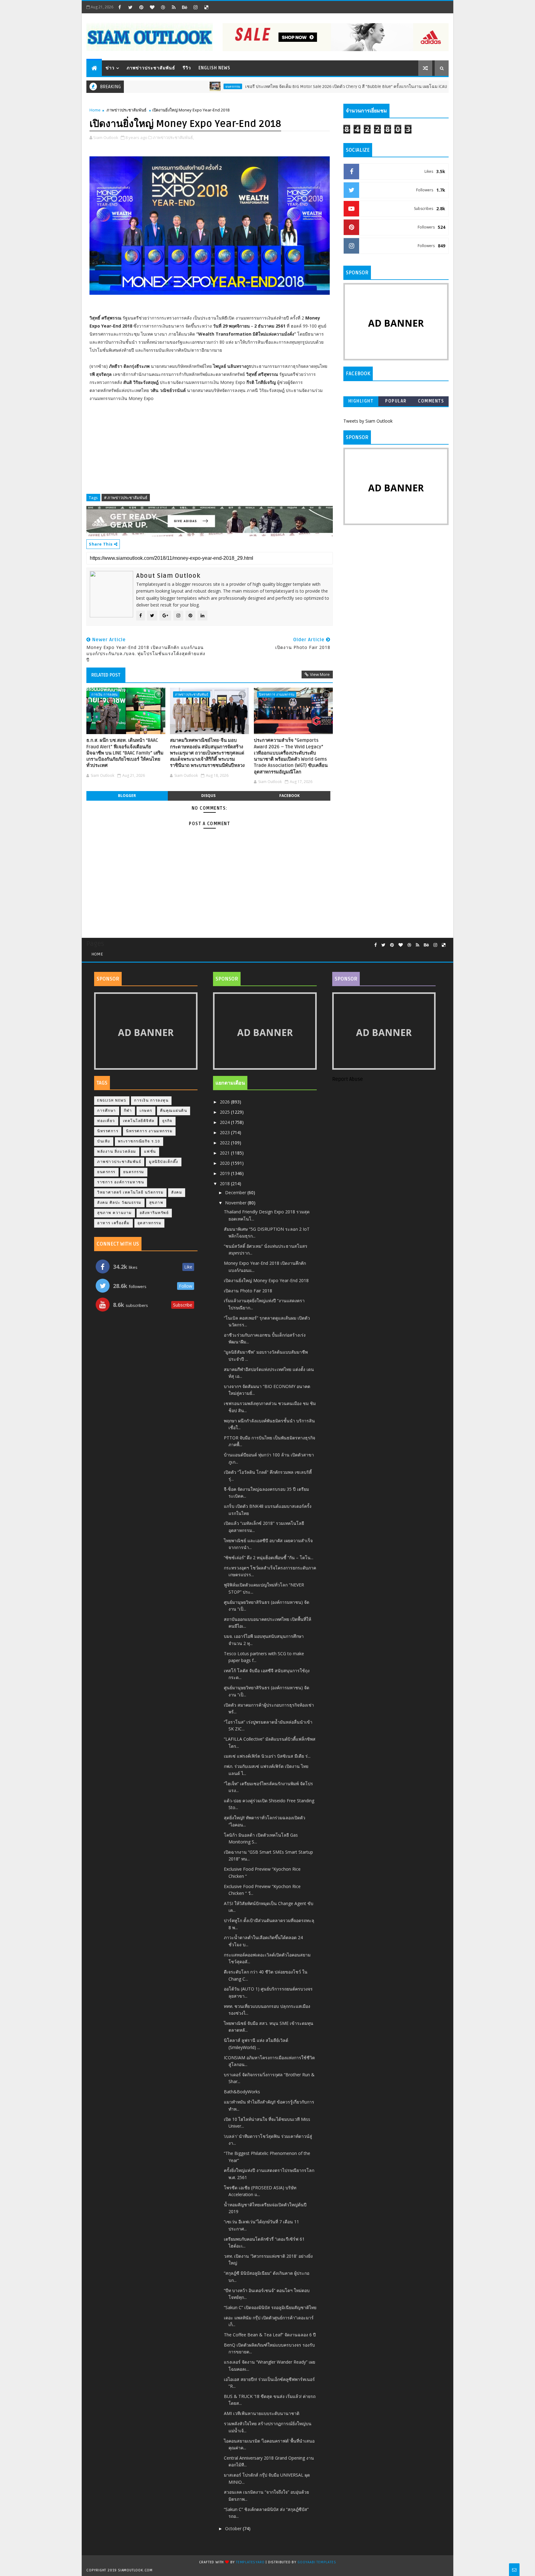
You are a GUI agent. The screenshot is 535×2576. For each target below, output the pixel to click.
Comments (431, 401)
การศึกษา (107, 1111)
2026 (225, 1102)
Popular (396, 401)
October (234, 2528)
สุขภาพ (156, 1203)
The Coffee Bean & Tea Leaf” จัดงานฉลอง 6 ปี (270, 2335)
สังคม (177, 1192)
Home (95, 110)
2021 (225, 1153)
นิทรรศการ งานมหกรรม (277, 694)
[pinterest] (141, 7)
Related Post (106, 675)
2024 (225, 1122)
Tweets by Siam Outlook (368, 421)
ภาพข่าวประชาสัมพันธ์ (151, 68)
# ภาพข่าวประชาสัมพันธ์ (126, 498)
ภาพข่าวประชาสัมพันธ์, (173, 137)
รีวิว (187, 68)
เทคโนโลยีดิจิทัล (139, 1121)
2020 (225, 1163)
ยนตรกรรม (180, 86)
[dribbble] (163, 7)
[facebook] (120, 7)
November (236, 1203)
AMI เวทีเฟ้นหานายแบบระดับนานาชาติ (262, 2413)
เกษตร (146, 1111)
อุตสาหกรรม (150, 1223)
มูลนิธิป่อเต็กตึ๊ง (164, 1162)
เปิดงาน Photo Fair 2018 (248, 1291)
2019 (225, 1173)
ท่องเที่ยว (106, 1121)
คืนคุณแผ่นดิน (174, 1111)
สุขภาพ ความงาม (115, 1213)
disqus (208, 796)
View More (320, 674)
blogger (127, 796)
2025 (225, 1112)
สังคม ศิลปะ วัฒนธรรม (119, 1203)
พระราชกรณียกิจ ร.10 (139, 1141)
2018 (225, 1184)
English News (214, 68)
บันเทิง (104, 1141)
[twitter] (130, 7)
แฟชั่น (150, 1152)
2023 (225, 1132)
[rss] (174, 7)
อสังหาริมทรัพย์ (154, 1213)
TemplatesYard (250, 2562)
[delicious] (206, 7)
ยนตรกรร (106, 1172)
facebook (289, 796)
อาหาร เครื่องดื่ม (113, 1223)
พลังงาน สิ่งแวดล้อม (117, 1152)
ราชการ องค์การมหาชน (121, 1182)
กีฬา (128, 1111)
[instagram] (195, 7)
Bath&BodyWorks (242, 2092)
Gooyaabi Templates (317, 2562)
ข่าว (110, 68)
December (236, 1192)
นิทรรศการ (108, 1131)
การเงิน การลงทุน (104, 694)
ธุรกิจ (167, 1121)
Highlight (361, 401)
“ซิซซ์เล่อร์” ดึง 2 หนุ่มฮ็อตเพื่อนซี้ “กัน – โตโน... (269, 1558)
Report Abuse (348, 1079)
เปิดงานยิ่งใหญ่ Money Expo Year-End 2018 (266, 1280)
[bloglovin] (152, 7)
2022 (225, 1143)
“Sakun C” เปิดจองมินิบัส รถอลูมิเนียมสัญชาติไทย (270, 2307)
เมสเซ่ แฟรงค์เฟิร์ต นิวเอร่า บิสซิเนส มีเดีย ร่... (267, 1756)
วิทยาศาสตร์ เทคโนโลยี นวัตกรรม (130, 1192)
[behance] (185, 7)
